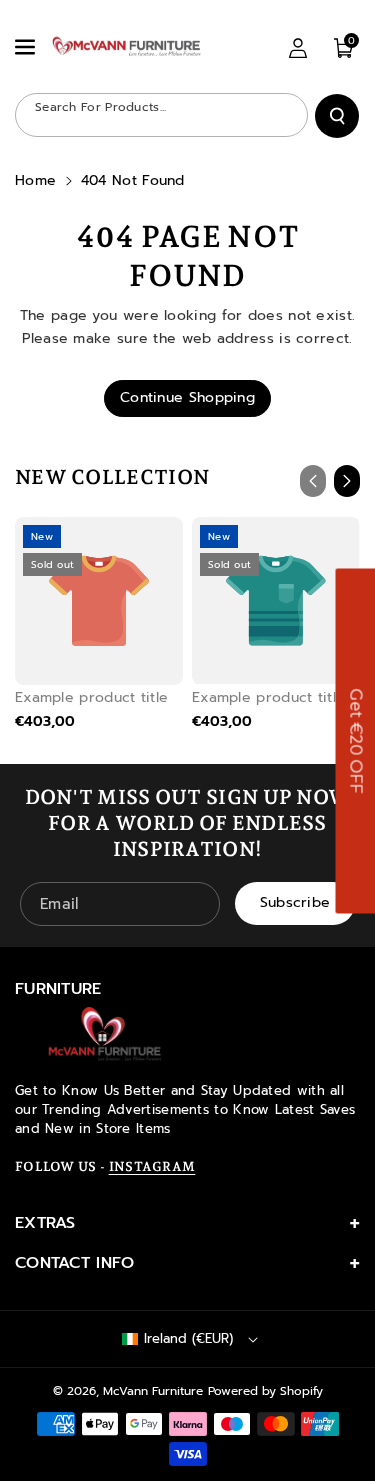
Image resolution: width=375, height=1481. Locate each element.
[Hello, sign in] (298, 48)
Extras (45, 1223)
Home (35, 180)
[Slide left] (313, 481)
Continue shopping (187, 397)
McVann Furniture (153, 1391)
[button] (27, 47)
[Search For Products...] (337, 116)
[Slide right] (347, 481)
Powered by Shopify (265, 1391)
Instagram (152, 1166)
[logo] (105, 1034)
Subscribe (295, 902)
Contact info (75, 1263)
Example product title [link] (91, 698)
